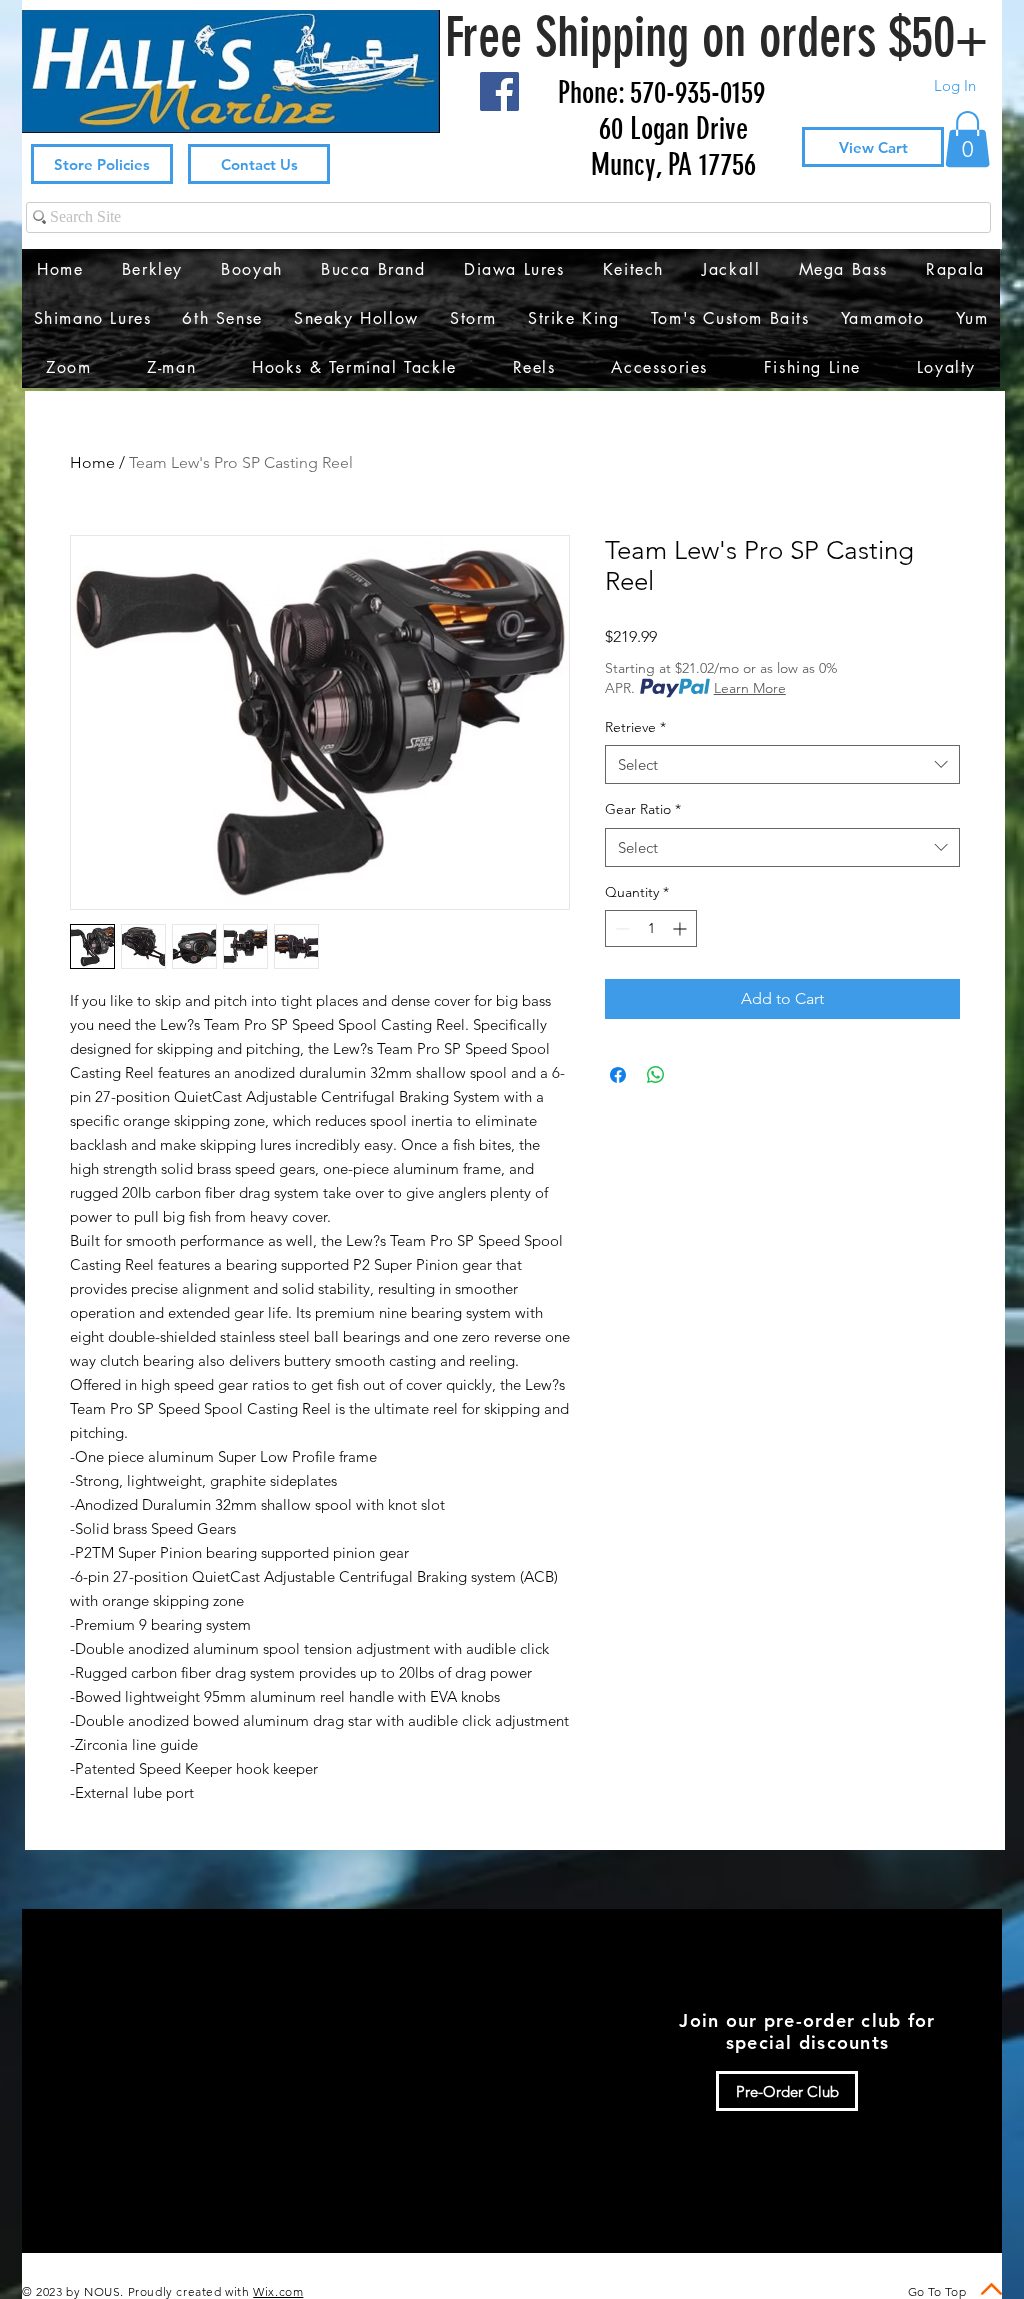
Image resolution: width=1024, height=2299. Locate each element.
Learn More (750, 688)
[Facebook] (499, 91)
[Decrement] (620, 928)
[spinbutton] (651, 928)
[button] (967, 139)
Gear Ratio (643, 809)
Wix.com (278, 2291)
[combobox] (782, 764)
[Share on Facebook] (618, 1075)
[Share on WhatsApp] (656, 1075)
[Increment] (681, 928)
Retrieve (635, 727)
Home (92, 462)
